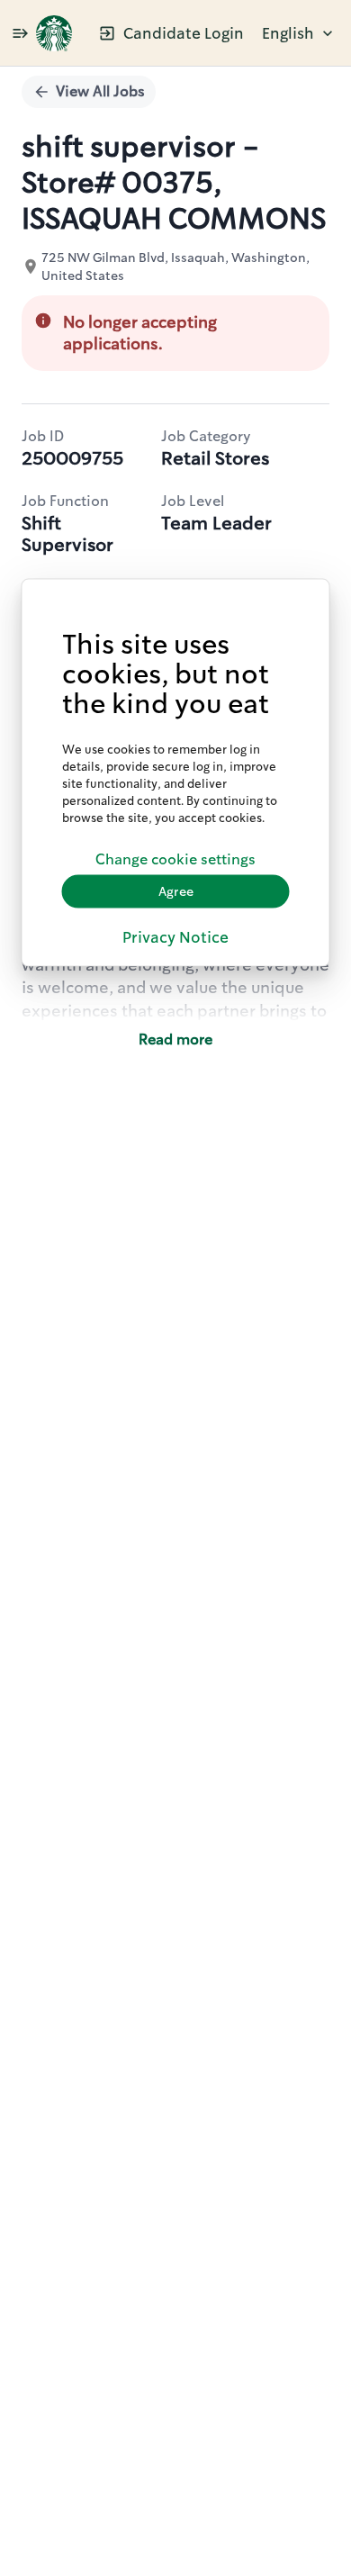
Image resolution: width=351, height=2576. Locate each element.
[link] (54, 33)
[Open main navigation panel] (20, 33)
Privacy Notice (175, 936)
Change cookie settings (175, 859)
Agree (176, 891)
